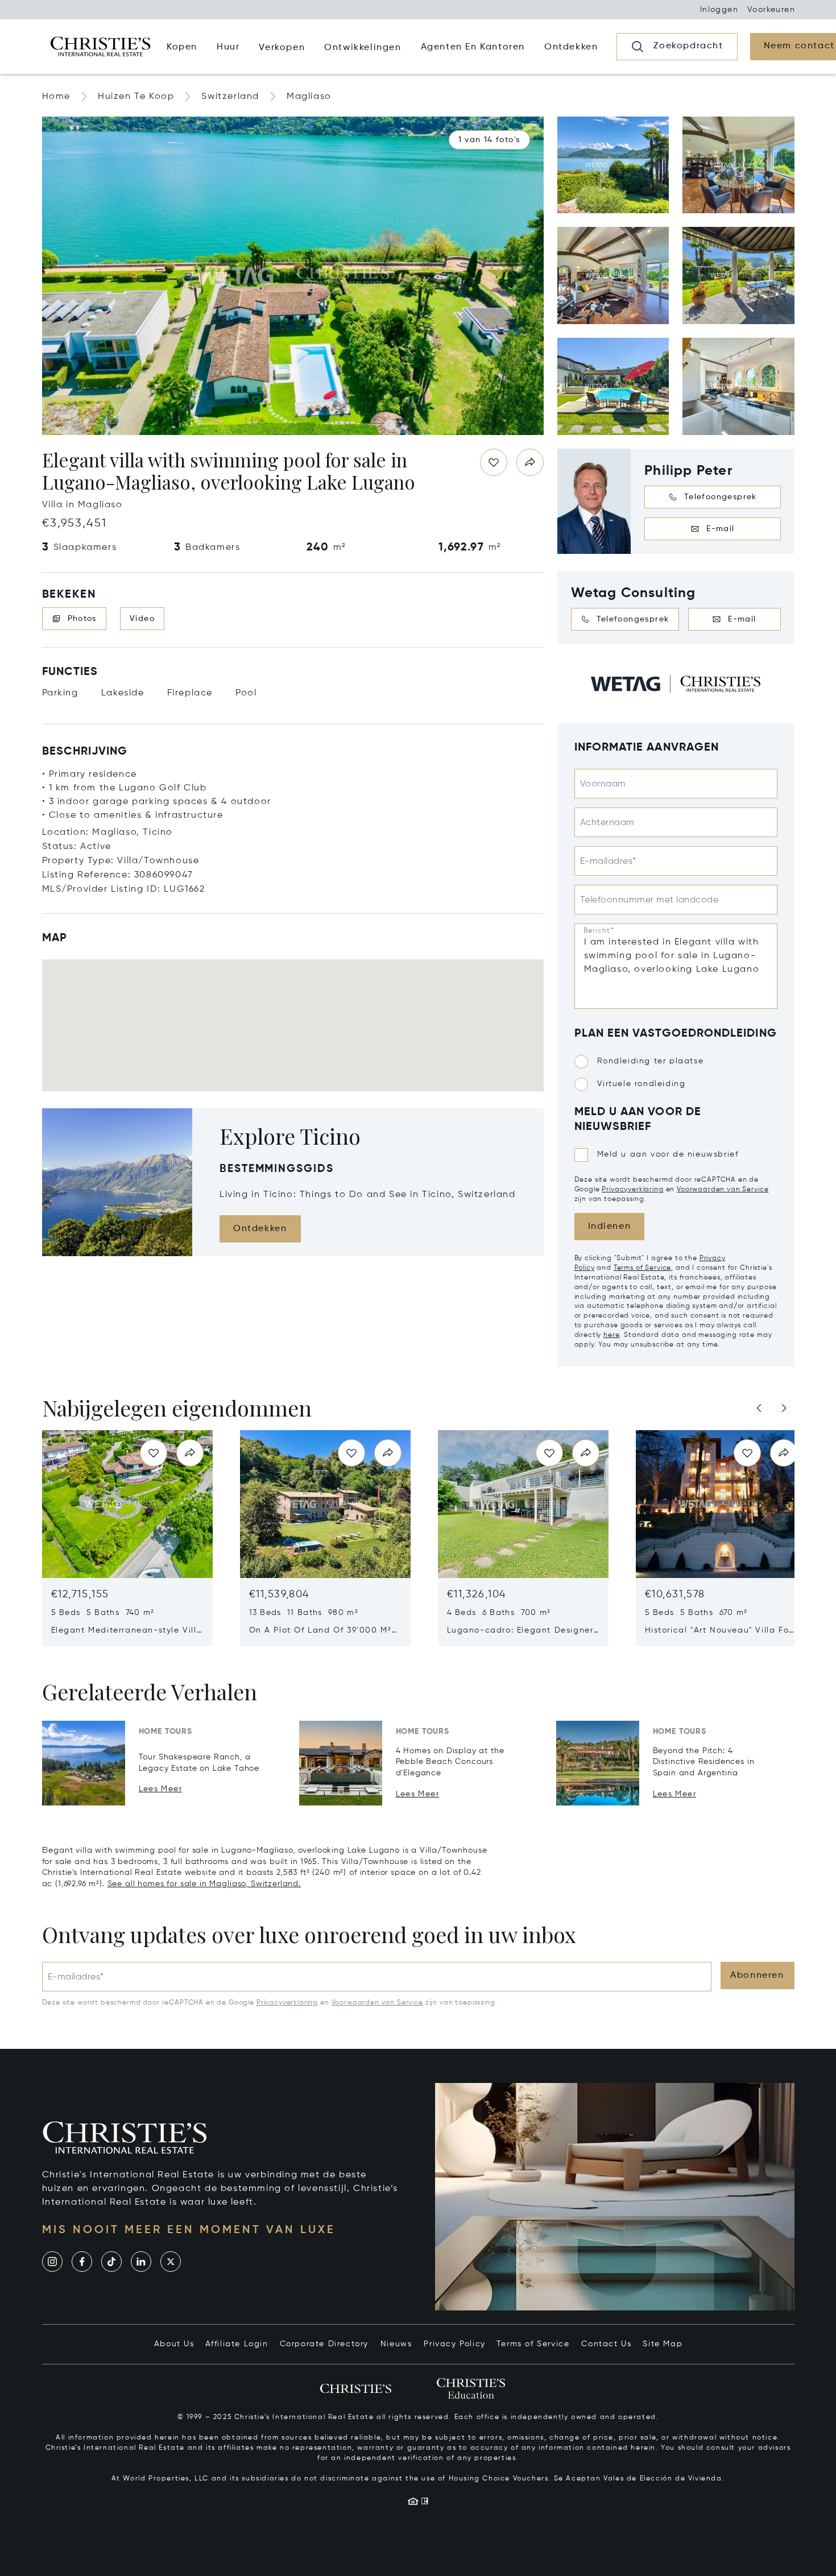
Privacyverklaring (632, 1190)
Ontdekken (260, 1229)
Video (142, 619)
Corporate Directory (324, 2344)
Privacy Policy (454, 2344)
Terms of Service (642, 1268)
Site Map (663, 2344)
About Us (174, 2344)
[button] (489, 140)
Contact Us (606, 2344)
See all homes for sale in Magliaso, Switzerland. (204, 1884)
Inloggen (719, 10)
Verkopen (282, 48)
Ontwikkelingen (363, 48)
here (611, 1335)
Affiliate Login (237, 2344)
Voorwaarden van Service (723, 1190)
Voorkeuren (771, 10)
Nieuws (396, 2344)
